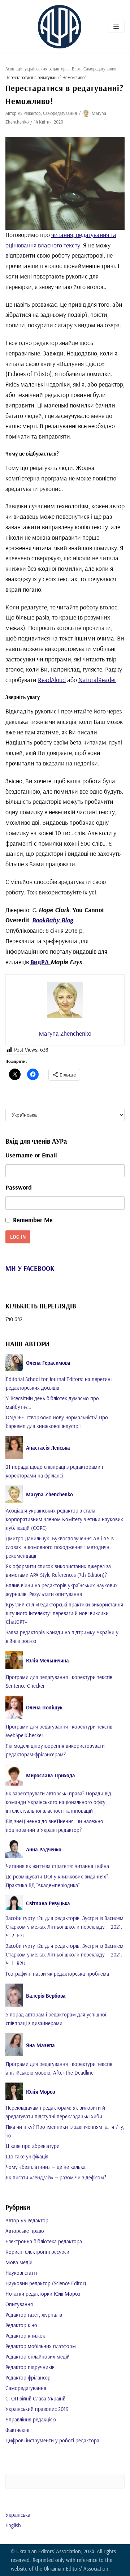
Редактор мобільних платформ (41, 2346)
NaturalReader (97, 680)
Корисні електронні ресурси (37, 2252)
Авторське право (25, 2231)
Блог (76, 69)
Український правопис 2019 (37, 2409)
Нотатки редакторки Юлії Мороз (43, 2294)
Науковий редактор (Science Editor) (46, 2283)
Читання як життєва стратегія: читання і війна (57, 1866)
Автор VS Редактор (23, 113)
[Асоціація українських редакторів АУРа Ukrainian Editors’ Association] (60, 27)
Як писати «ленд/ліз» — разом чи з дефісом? (56, 2177)
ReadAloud (52, 680)
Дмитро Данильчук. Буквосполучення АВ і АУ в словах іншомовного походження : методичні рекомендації (60, 1547)
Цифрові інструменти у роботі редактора (52, 2440)
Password (19, 1187)
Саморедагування (100, 69)
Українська (18, 2515)
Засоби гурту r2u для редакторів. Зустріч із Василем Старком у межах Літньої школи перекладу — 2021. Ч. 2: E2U (65, 1927)
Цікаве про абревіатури (33, 2146)
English (13, 2525)
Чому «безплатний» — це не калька (46, 2167)
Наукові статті (21, 2273)
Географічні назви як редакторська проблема (57, 1974)
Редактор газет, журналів (34, 2315)
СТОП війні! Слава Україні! (35, 2398)
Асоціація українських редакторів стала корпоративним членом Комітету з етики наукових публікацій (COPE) (64, 1519)
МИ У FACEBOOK (30, 1268)
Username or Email (31, 1155)
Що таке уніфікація (27, 2156)
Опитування (19, 2304)
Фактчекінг (18, 2430)
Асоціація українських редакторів (37, 69)
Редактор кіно (21, 2325)
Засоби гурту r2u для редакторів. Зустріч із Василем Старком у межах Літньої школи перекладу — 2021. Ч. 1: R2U (65, 1954)
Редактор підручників (30, 2367)
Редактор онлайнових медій (38, 2357)
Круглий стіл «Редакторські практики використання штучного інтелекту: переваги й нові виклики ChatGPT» (64, 1613)
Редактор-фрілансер (28, 2377)
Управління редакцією (31, 2419)
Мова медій (19, 2262)
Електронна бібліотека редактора (44, 2241)
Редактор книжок (25, 2336)
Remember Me (33, 1220)
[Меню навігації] (116, 27)
